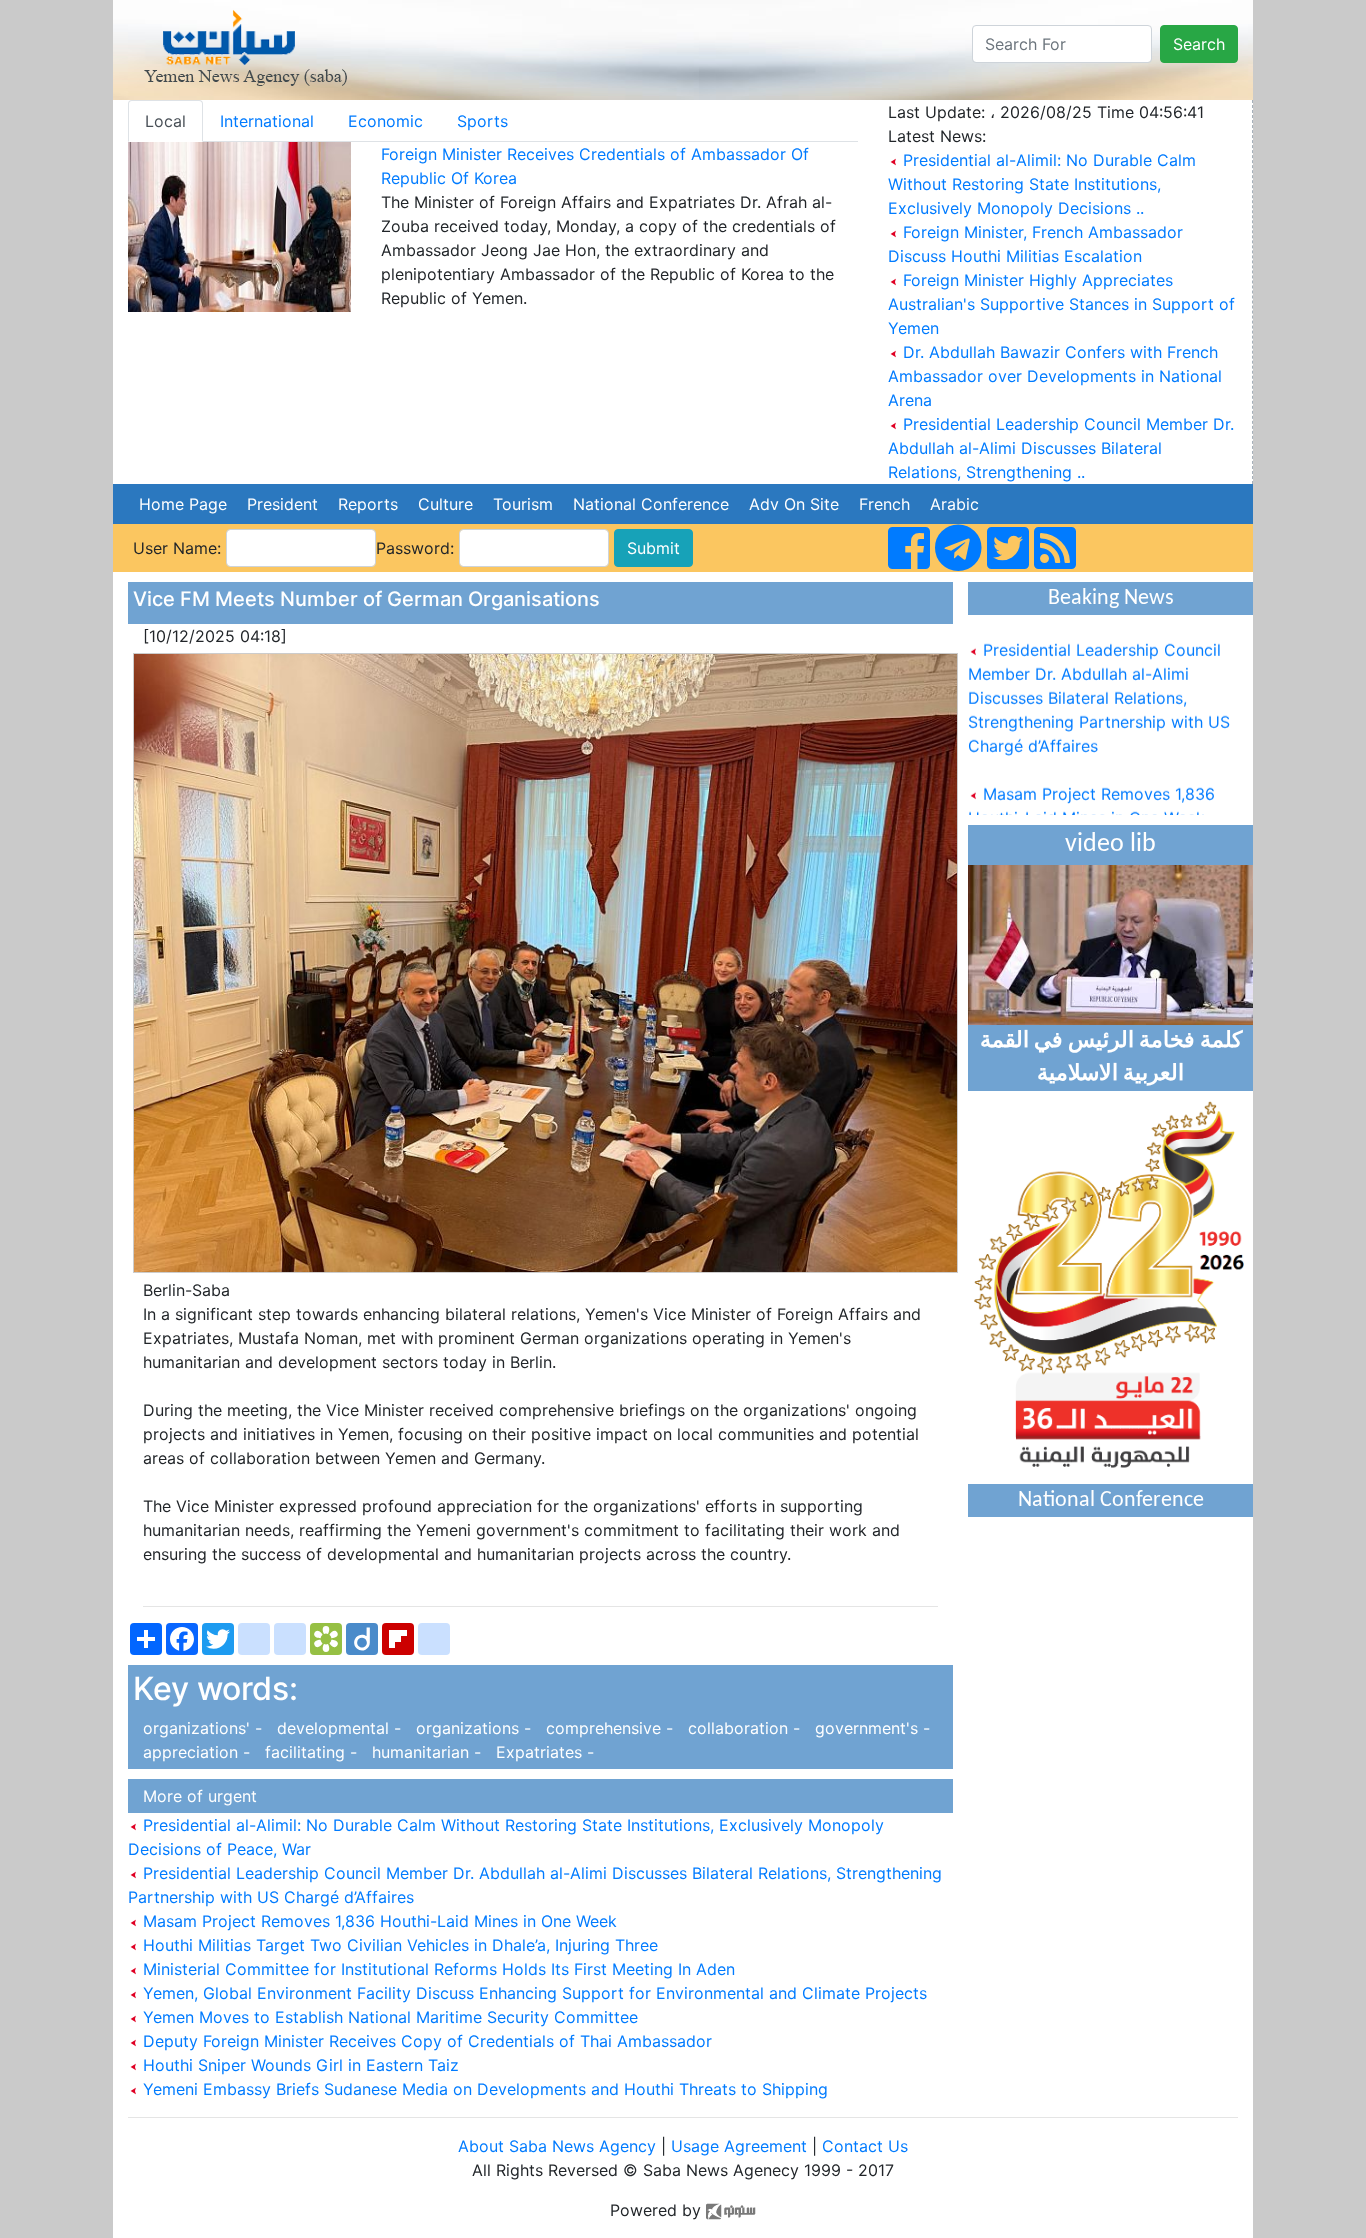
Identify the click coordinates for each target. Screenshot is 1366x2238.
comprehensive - (607, 1728)
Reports (368, 504)
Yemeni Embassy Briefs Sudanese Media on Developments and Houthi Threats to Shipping (483, 2089)
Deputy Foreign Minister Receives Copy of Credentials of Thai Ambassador (425, 2041)
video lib (1110, 844)
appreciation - (194, 1752)
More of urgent (195, 1796)
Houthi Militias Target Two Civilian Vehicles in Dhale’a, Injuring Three (398, 1945)
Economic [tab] (385, 121)
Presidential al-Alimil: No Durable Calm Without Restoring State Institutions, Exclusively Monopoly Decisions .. (1042, 184)
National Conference (651, 504)
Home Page (183, 504)
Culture (445, 504)
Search (1199, 44)
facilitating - (308, 1752)
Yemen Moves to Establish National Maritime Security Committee (388, 2017)
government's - (867, 1728)
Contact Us (865, 2146)
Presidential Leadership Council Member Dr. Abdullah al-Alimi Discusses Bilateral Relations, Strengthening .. (1061, 448)
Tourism (523, 504)
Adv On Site (794, 504)
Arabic (954, 504)
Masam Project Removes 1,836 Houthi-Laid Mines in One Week (377, 1921)
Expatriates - (540, 1752)
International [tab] (267, 121)
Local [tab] (165, 121)
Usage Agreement (739, 2146)
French (884, 504)
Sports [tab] (482, 121)
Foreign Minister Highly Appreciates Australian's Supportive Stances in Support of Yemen (1061, 304)
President (282, 504)
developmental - (336, 1728)
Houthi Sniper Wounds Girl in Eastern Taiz (298, 2065)
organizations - (471, 1728)
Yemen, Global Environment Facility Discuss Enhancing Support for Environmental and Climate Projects (532, 1993)
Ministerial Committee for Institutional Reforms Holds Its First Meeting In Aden (436, 1969)
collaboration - (741, 1728)
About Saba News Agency (559, 2146)
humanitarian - (424, 1752)
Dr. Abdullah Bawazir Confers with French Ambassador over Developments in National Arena (1055, 376)
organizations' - (200, 1728)
